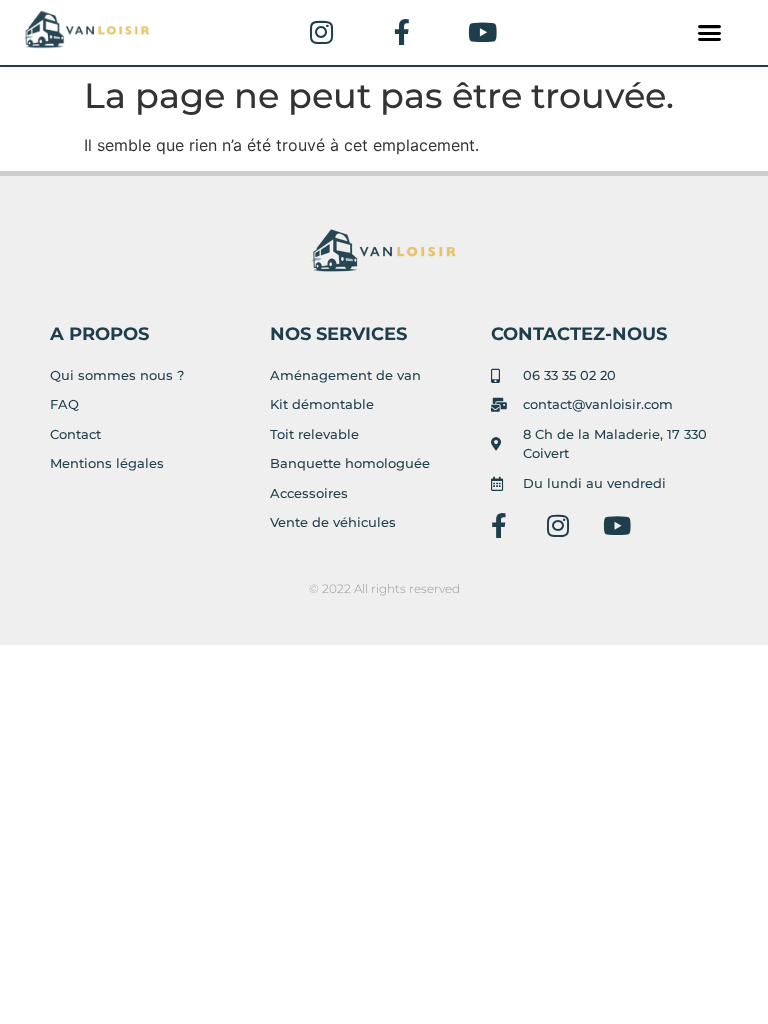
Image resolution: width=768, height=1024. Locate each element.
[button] (710, 33)
